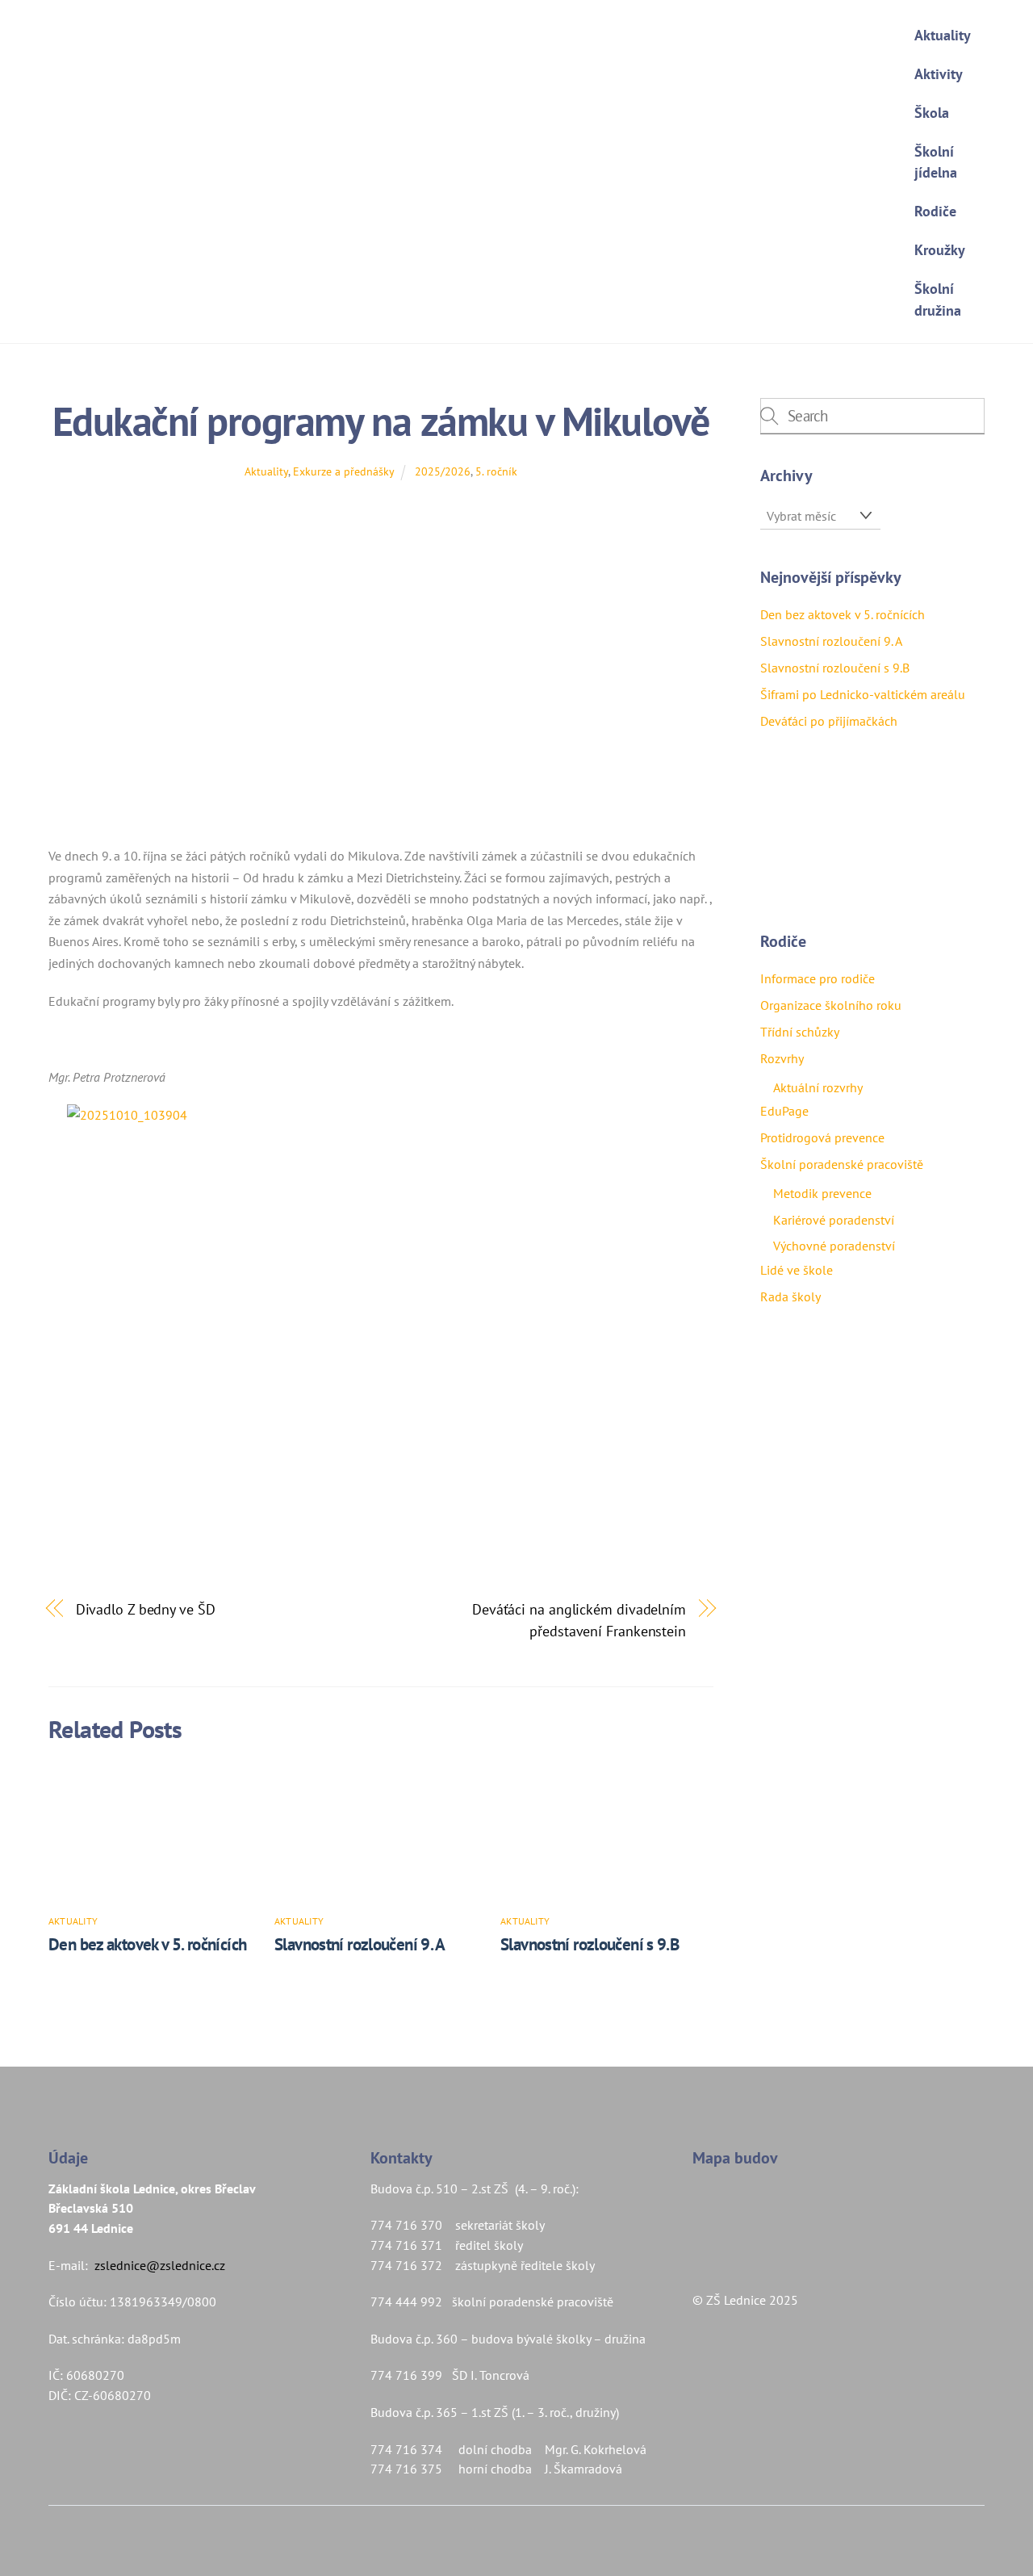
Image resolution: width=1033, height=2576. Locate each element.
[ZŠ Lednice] (464, 235)
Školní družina (938, 299)
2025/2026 (443, 471)
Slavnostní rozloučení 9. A (360, 1944)
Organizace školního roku (831, 1005)
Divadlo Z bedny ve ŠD (146, 1609)
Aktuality (943, 35)
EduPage (784, 1111)
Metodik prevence (822, 1193)
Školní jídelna (936, 162)
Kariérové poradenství (834, 1220)
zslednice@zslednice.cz (160, 2265)
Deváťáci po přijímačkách (829, 721)
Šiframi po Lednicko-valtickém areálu (863, 694)
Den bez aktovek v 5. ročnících (149, 1944)
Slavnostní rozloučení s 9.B (590, 1944)
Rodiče (935, 211)
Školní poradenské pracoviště (842, 1164)
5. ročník (496, 471)
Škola (932, 113)
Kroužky (940, 250)
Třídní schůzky (800, 1032)
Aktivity (939, 74)
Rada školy (790, 1296)
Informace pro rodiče (818, 978)
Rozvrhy (782, 1058)
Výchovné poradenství (834, 1246)
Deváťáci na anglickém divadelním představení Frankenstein (579, 1619)
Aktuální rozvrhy (818, 1087)
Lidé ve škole (797, 1270)
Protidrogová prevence (822, 1137)
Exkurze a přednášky (343, 471)
